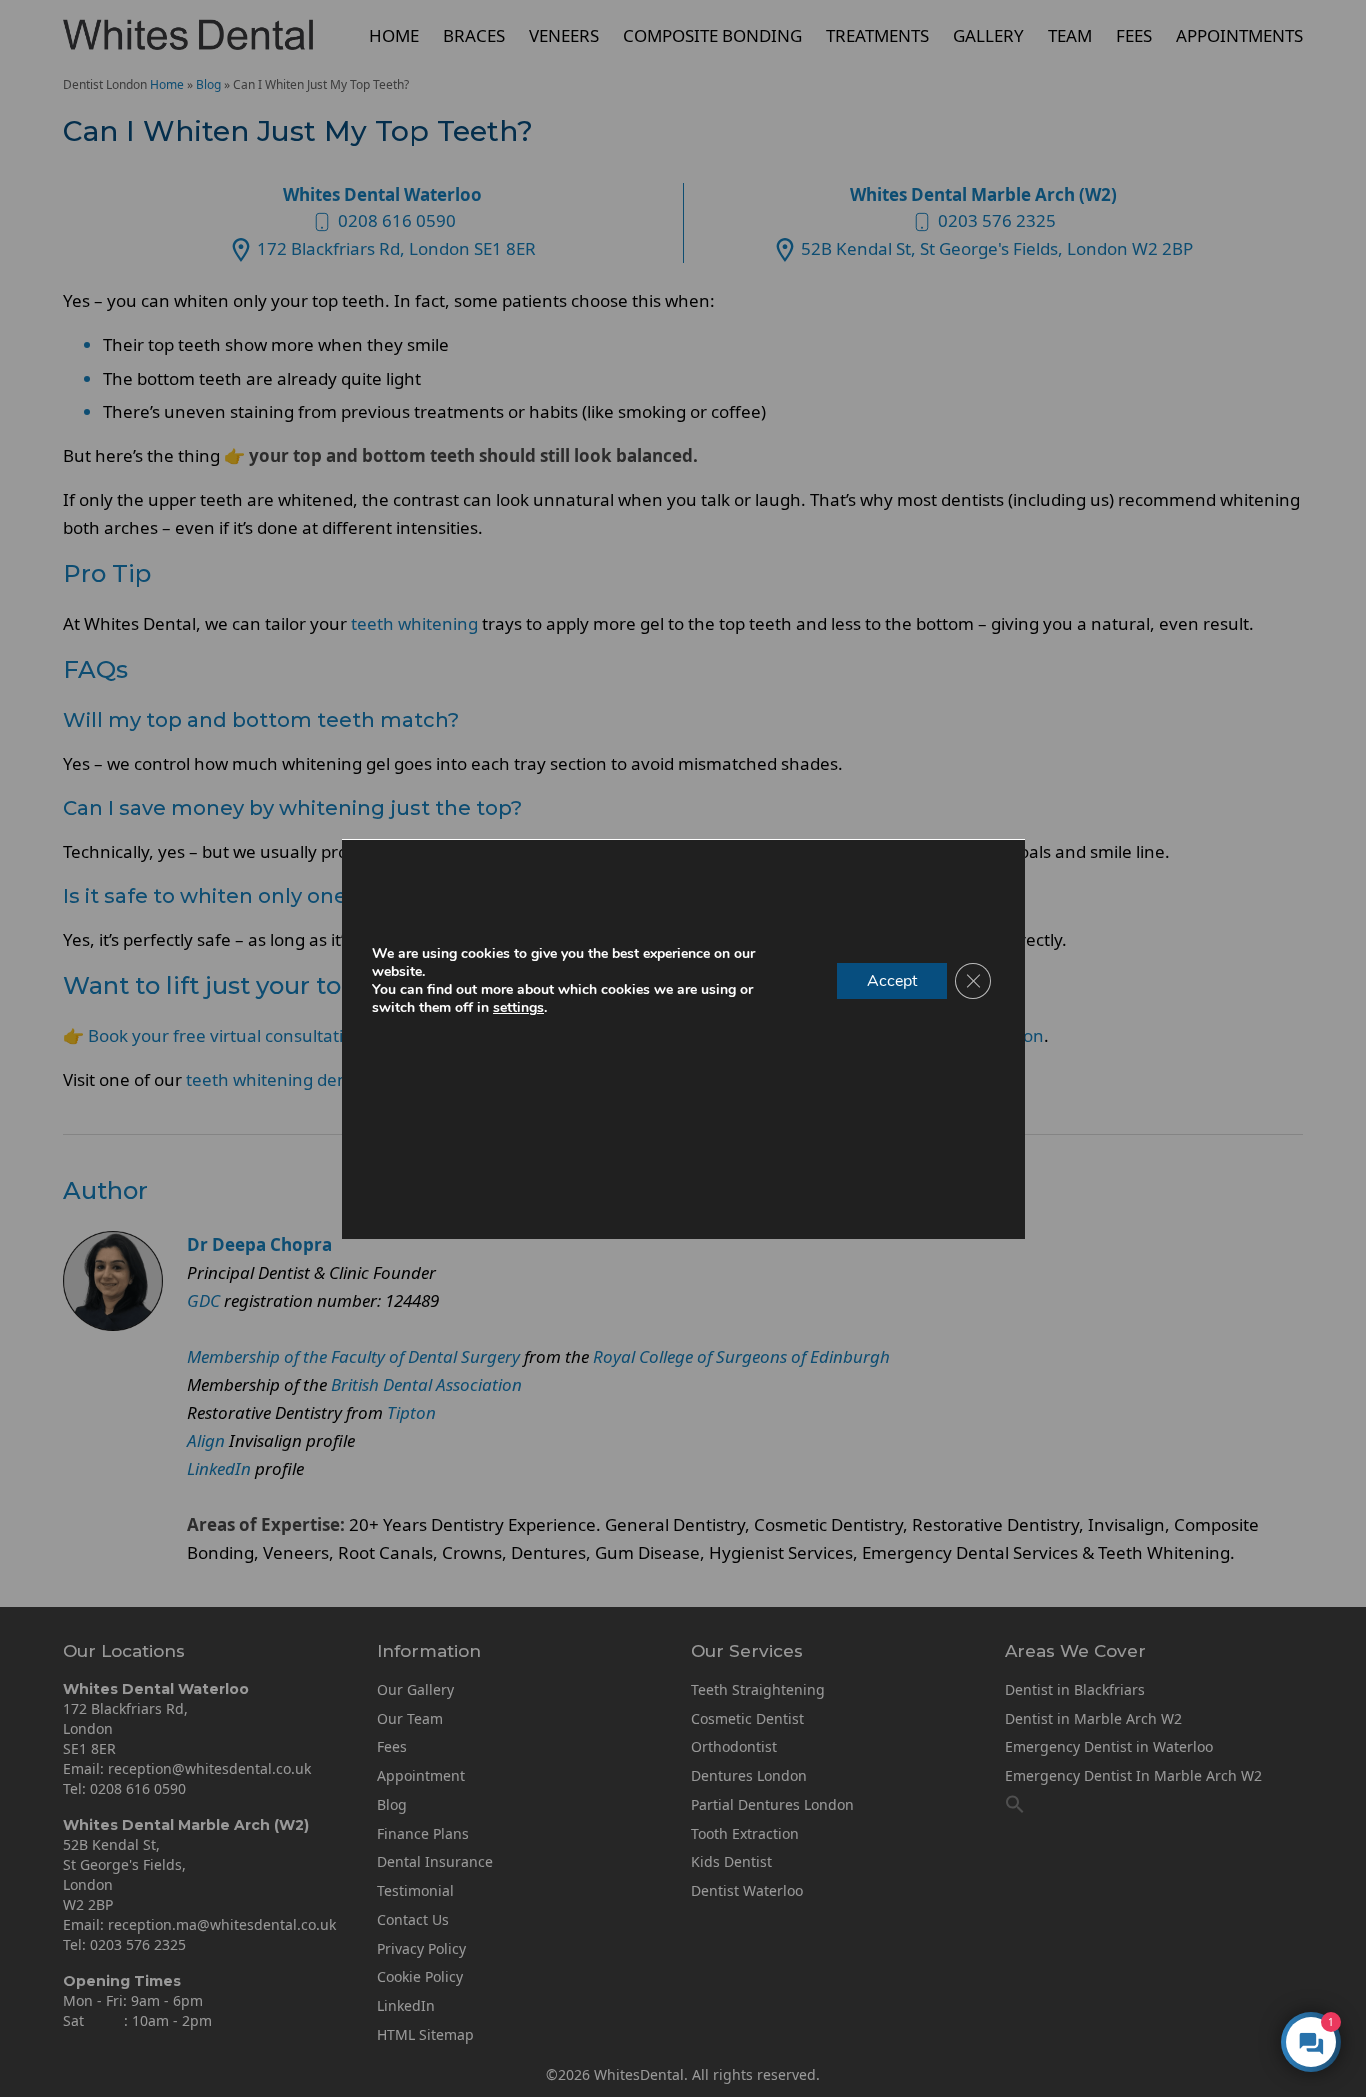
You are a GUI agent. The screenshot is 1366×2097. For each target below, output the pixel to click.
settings (518, 1008)
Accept (892, 981)
